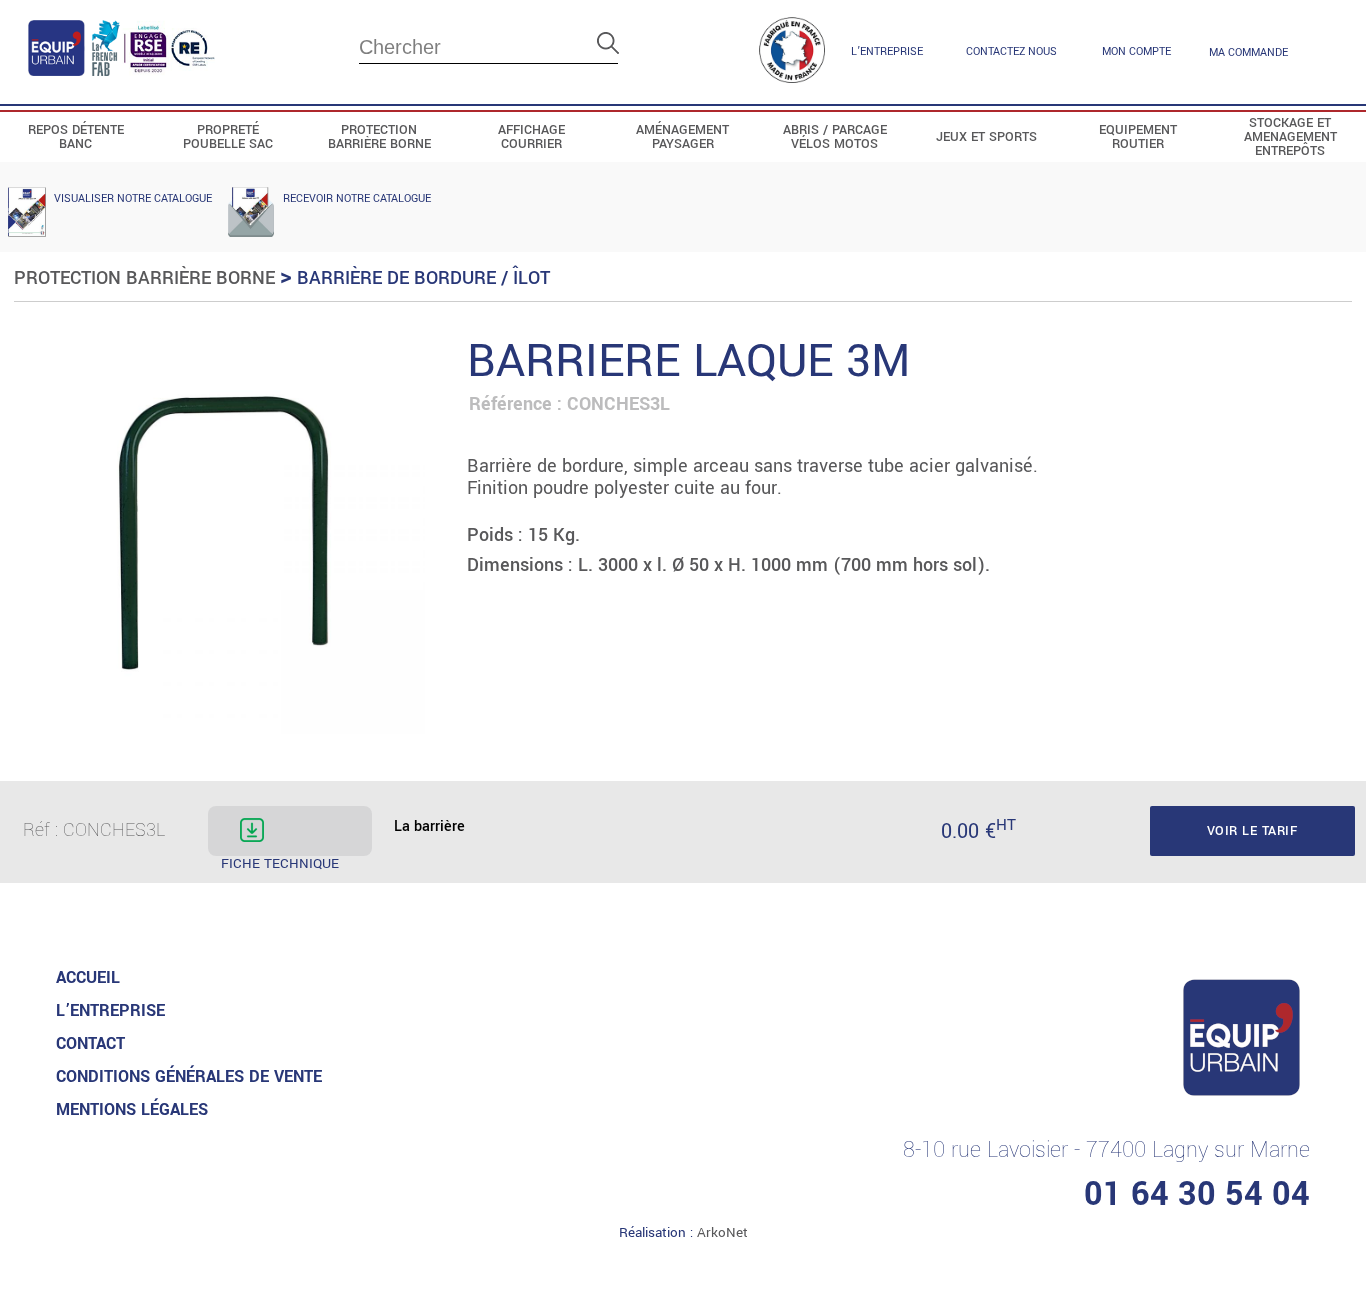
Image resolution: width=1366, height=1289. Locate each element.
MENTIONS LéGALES (132, 1109)
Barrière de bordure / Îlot (423, 278)
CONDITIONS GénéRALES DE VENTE (189, 1076)
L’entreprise (887, 51)
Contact (90, 1043)
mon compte (1136, 51)
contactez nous (1011, 51)
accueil (88, 977)
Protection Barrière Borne (144, 278)
